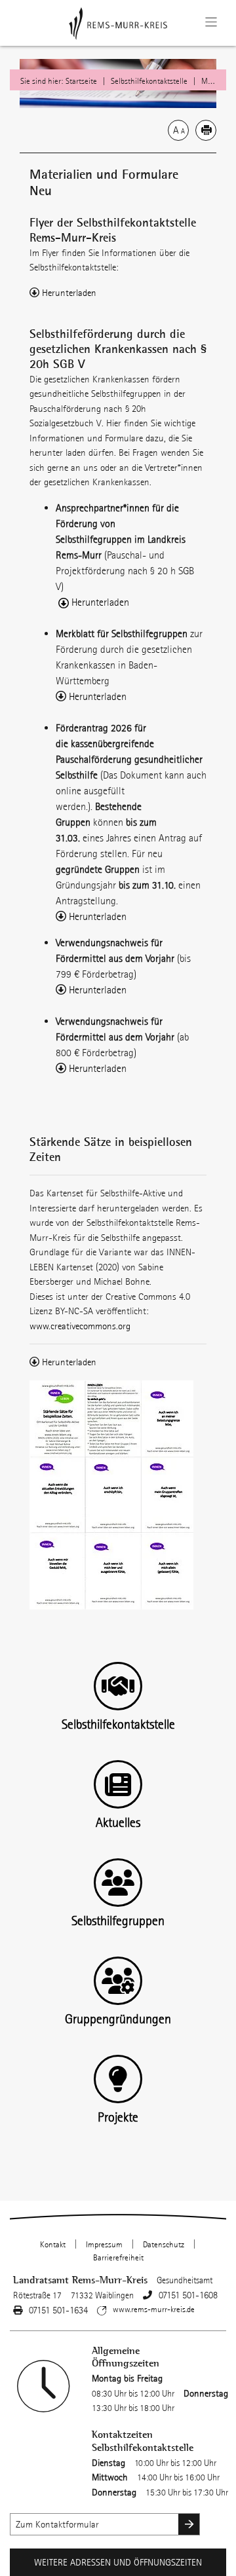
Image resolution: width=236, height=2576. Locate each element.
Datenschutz (164, 2245)
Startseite (81, 81)
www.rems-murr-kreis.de (154, 2309)
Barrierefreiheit (118, 2258)
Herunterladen (69, 293)
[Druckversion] (206, 130)
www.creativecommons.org (80, 1326)
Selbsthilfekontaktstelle (149, 81)
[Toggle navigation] (211, 22)
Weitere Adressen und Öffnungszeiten (118, 2562)
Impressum (104, 2245)
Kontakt (53, 2245)
